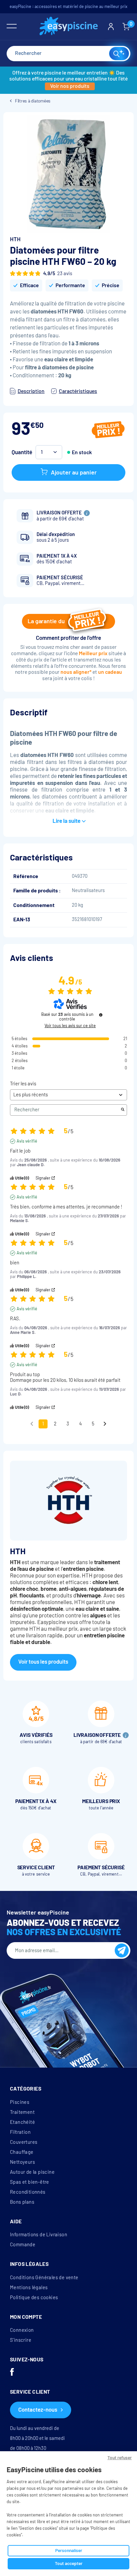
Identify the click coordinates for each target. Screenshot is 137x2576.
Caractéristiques (78, 391)
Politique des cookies (34, 2298)
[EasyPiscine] (69, 27)
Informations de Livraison (39, 2235)
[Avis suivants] (105, 1424)
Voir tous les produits (43, 1662)
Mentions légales (29, 2288)
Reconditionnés (28, 2192)
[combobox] (68, 54)
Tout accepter (69, 2564)
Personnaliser (69, 2551)
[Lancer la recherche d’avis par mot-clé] (123, 1110)
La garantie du (46, 621)
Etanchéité (22, 2122)
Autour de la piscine (32, 2172)
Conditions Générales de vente (44, 2278)
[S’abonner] (122, 1950)
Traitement (22, 2112)
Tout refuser (120, 2458)
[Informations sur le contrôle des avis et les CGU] (101, 1015)
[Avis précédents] (32, 1423)
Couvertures (24, 2142)
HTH (15, 239)
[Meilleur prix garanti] (108, 431)
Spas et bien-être (30, 2182)
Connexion (22, 2330)
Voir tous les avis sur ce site (70, 1026)
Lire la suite (67, 821)
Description (31, 391)
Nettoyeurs (22, 2162)
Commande (23, 2245)
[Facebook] (12, 2373)
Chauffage (22, 2152)
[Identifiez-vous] (111, 27)
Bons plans (22, 2202)
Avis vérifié (27, 1141)
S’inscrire (21, 2340)
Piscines (20, 2102)
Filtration (20, 2132)
